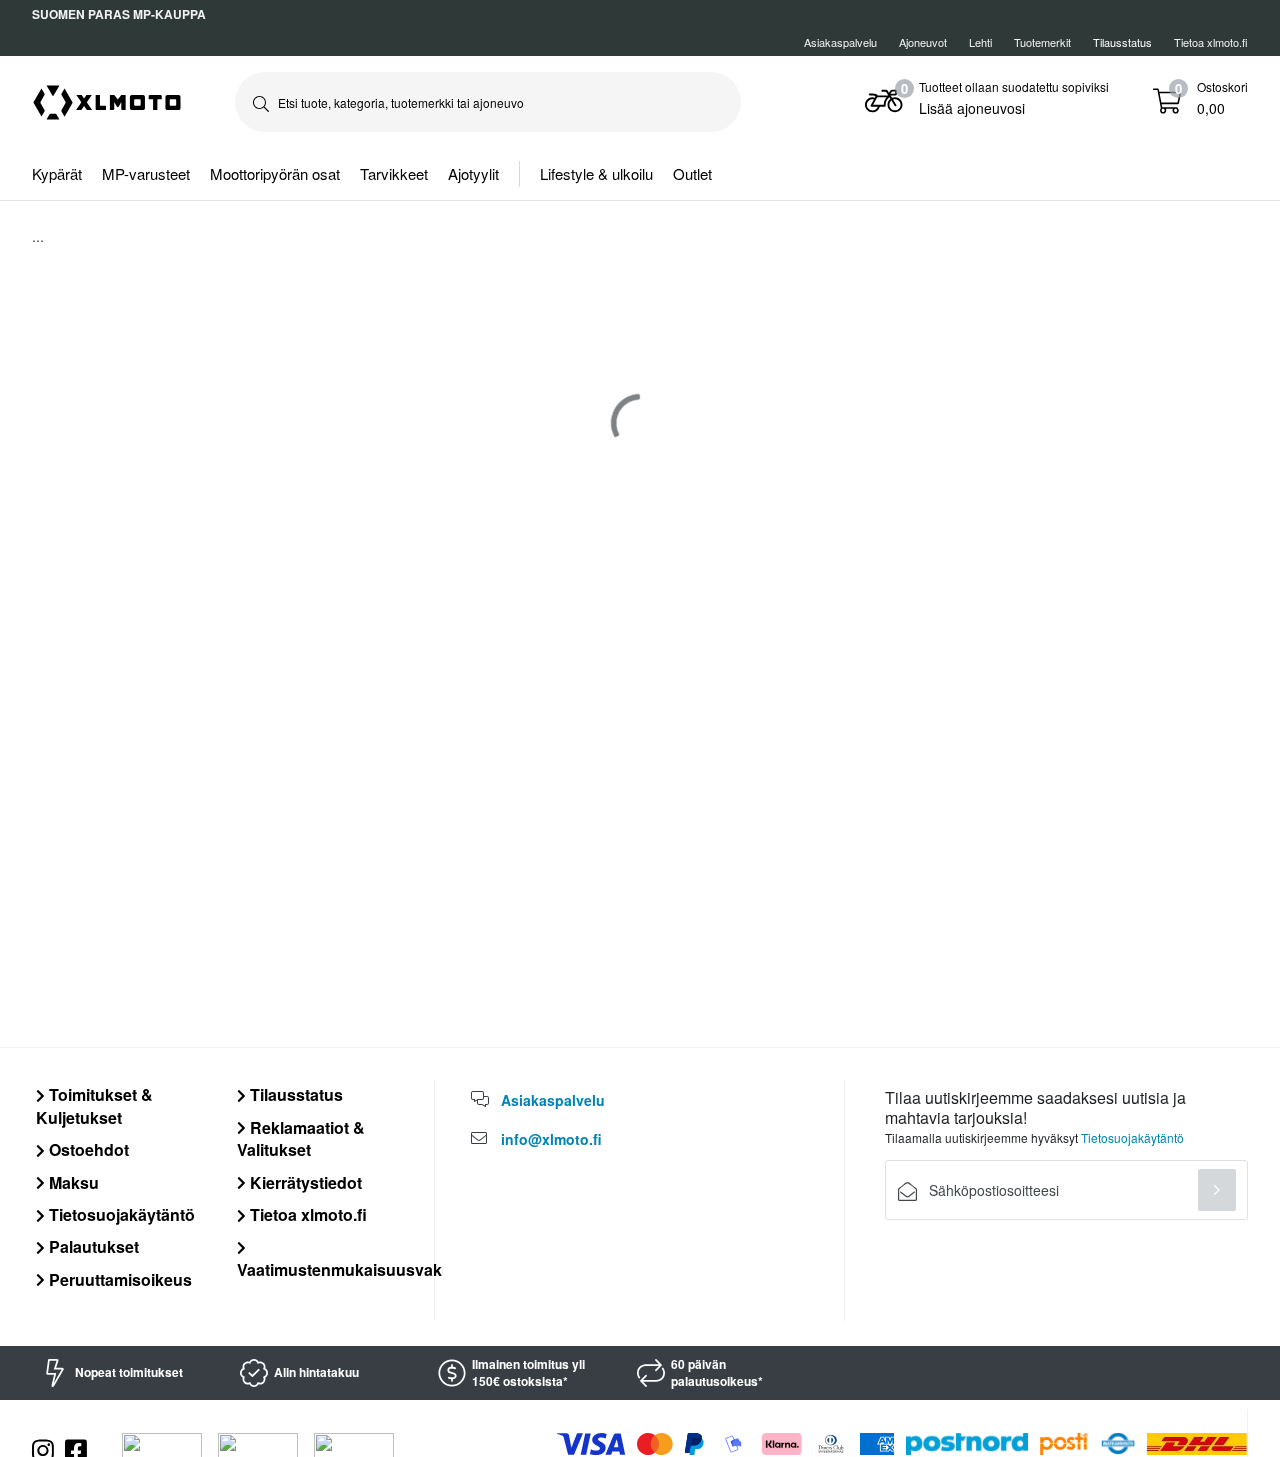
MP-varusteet (146, 173)
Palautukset (92, 1246)
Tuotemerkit (1042, 42)
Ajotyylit (473, 173)
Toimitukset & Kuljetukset (94, 1105)
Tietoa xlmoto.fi (1211, 42)
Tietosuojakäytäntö (120, 1214)
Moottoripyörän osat (275, 173)
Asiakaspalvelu (840, 42)
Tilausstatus (294, 1094)
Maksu (72, 1182)
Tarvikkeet (394, 173)
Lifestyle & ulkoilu (596, 173)
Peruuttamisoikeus (118, 1279)
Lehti (980, 42)
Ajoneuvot (923, 42)
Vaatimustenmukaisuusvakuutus (361, 1269)
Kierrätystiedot (304, 1182)
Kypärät (57, 173)
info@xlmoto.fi (551, 1139)
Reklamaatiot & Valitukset (301, 1138)
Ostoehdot (87, 1149)
